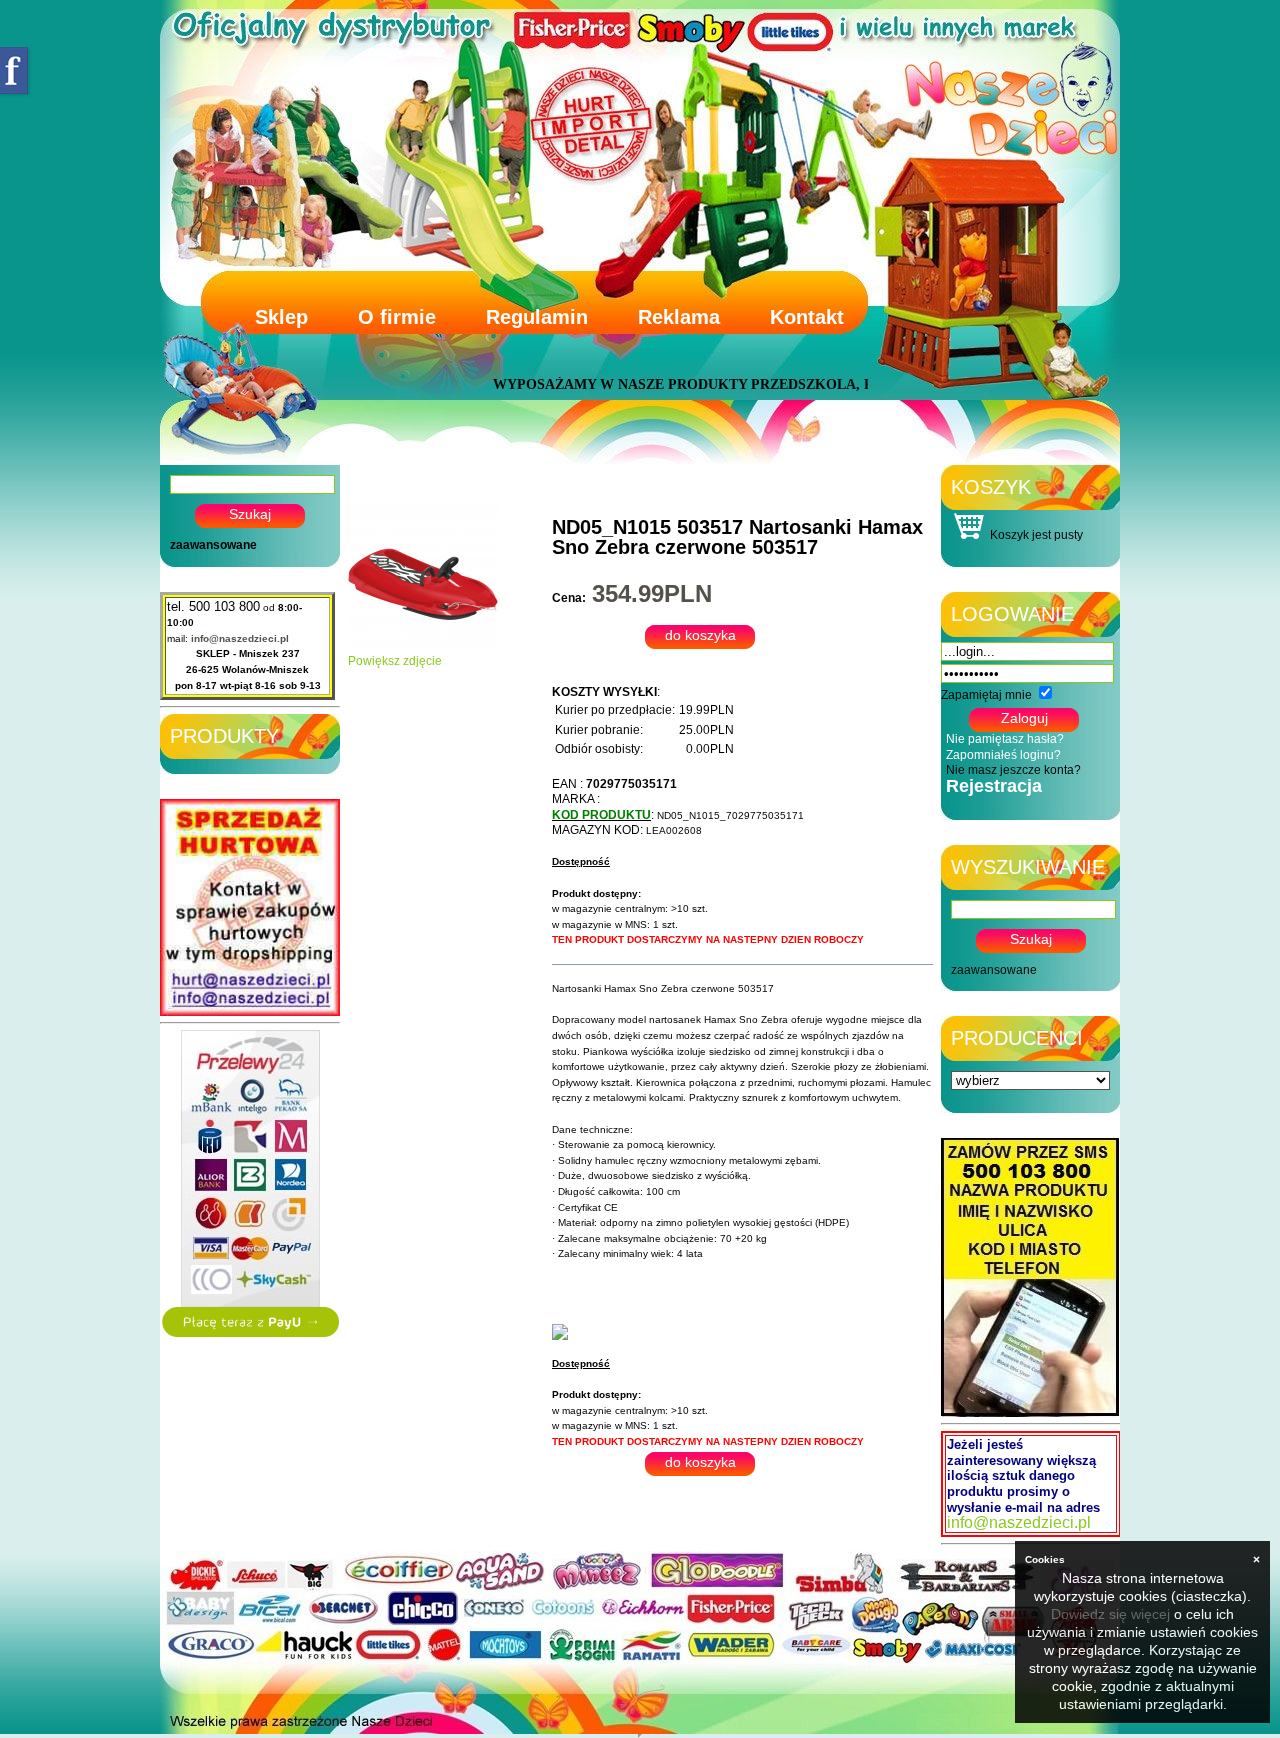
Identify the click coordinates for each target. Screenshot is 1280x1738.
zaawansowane (213, 545)
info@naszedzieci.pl (240, 638)
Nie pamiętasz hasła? (1005, 739)
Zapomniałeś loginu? (1003, 755)
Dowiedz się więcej (1110, 1614)
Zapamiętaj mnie (986, 695)
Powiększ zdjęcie (395, 661)
